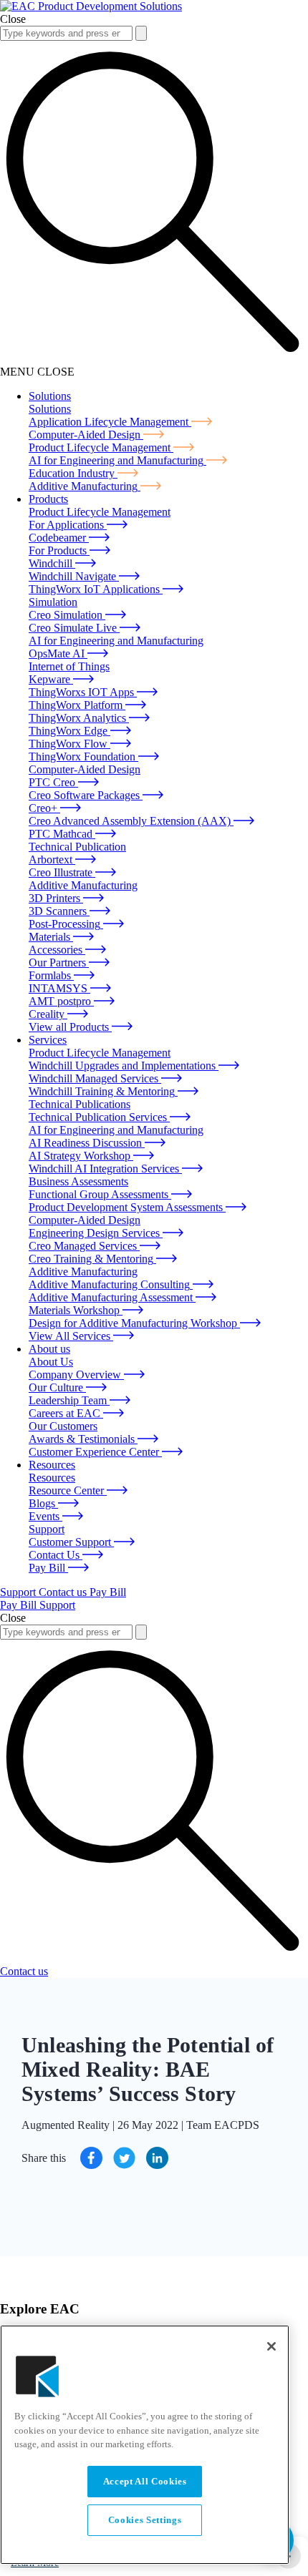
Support (19, 1592)
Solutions (50, 396)
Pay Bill (108, 1592)
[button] (141, 33)
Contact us (64, 1592)
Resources (52, 1465)
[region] (145, 2445)
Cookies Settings (145, 2520)
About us (49, 1349)
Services (48, 1040)
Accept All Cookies (145, 2481)
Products (48, 499)
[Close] (271, 2346)
